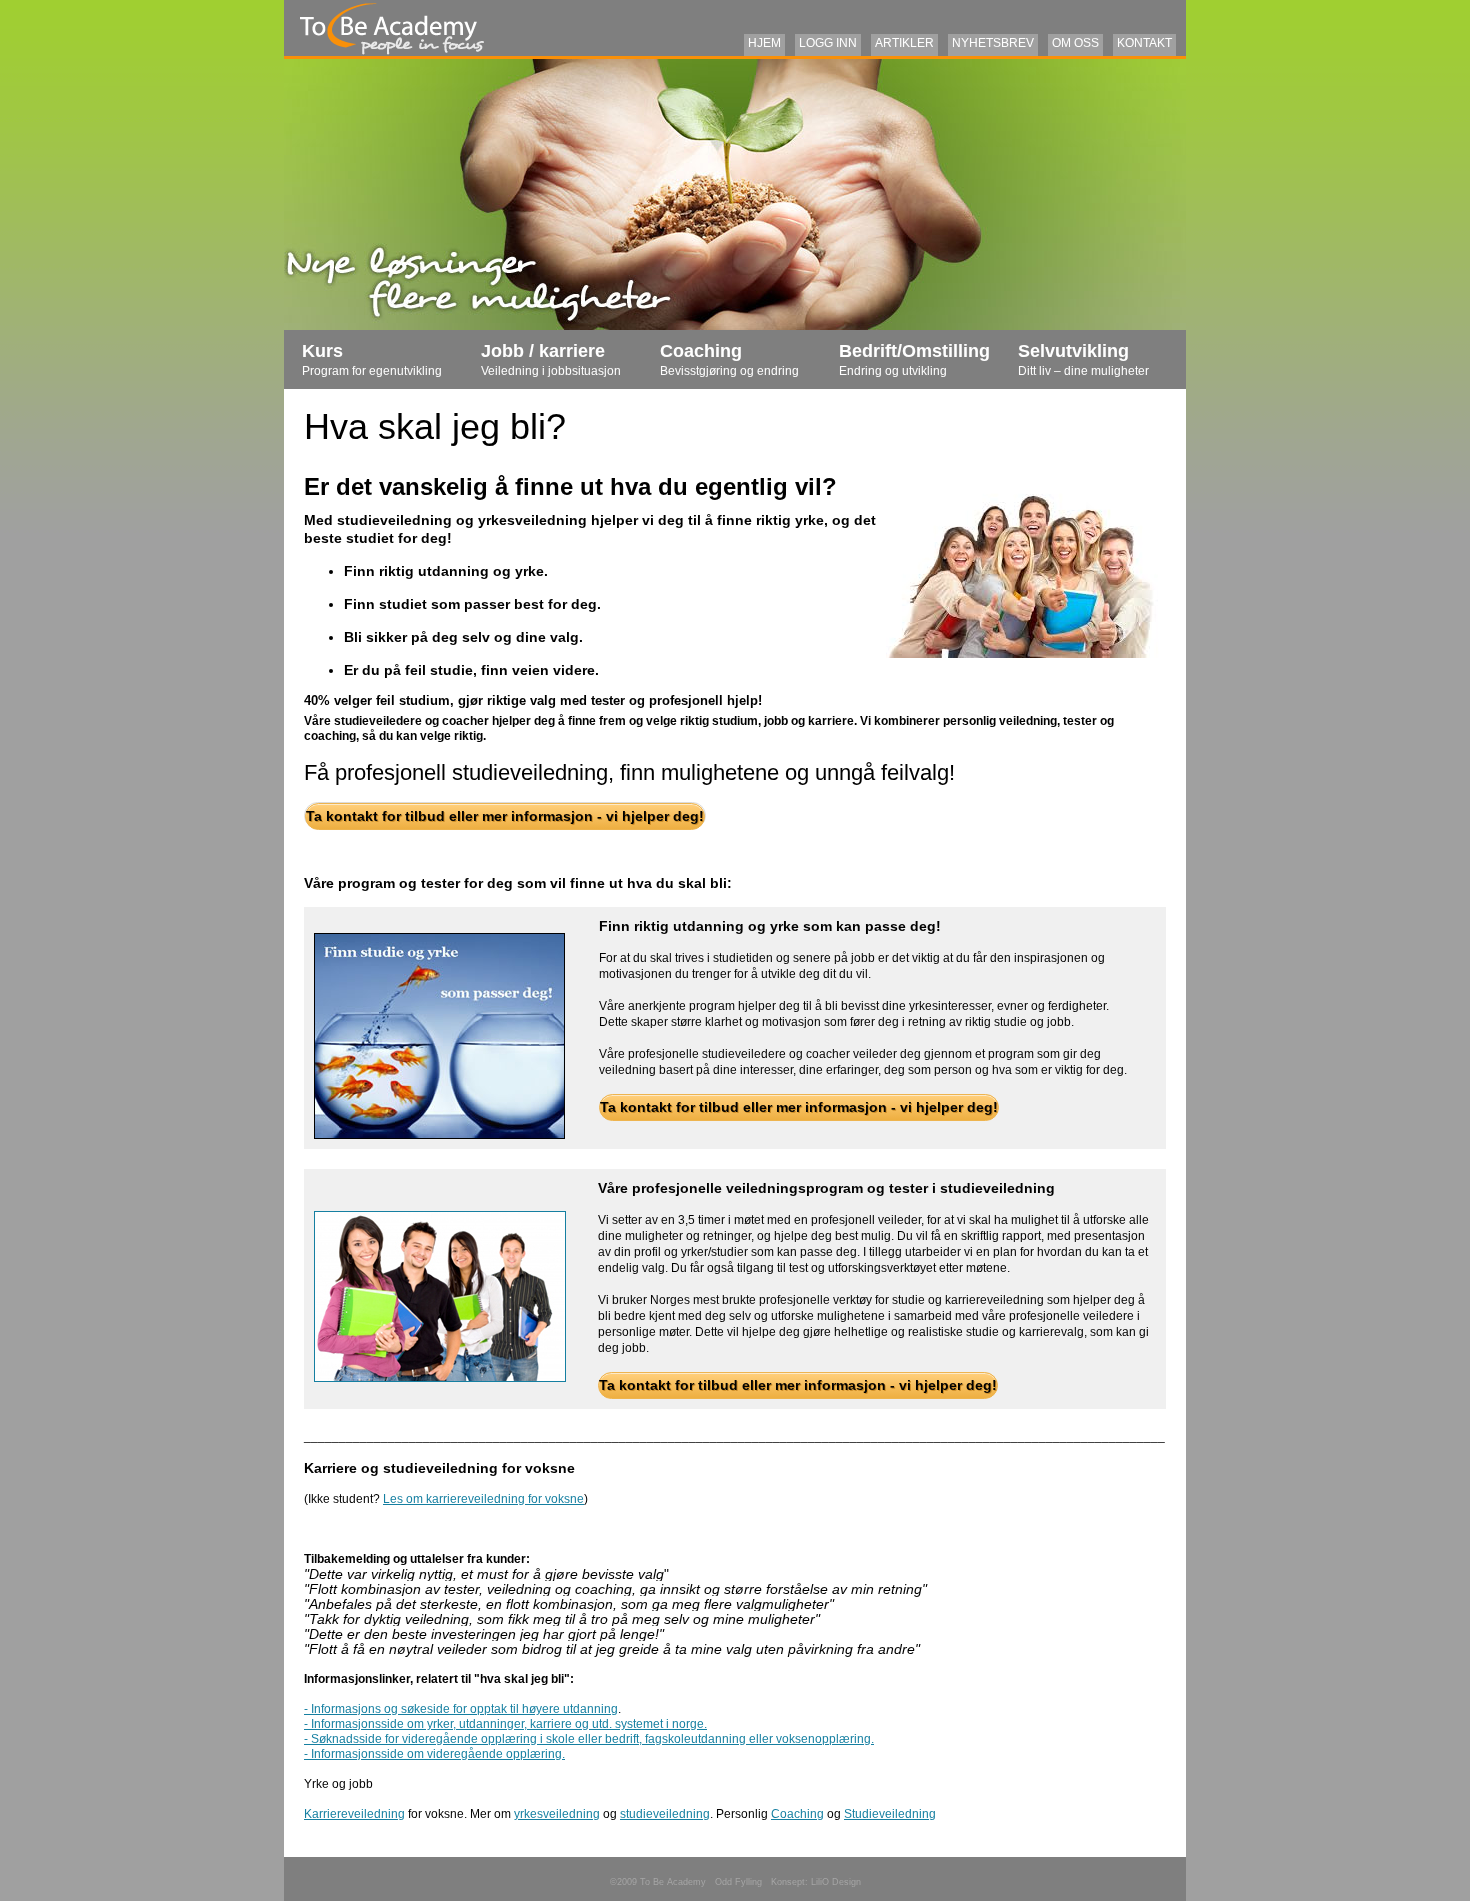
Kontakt (1144, 43)
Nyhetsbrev (993, 43)
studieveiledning (665, 1814)
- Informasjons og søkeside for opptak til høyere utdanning (461, 1709)
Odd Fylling (738, 1882)
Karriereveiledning (354, 1814)
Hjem (764, 43)
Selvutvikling (1083, 359)
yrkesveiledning (557, 1814)
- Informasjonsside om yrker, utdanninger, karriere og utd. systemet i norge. (505, 1724)
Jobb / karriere (551, 359)
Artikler (904, 43)
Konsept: (791, 1882)
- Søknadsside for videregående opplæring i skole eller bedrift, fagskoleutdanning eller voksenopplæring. (589, 1739)
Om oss (1075, 43)
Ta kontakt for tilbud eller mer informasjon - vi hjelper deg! (505, 816)
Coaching (729, 359)
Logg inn (828, 43)
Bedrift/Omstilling (914, 359)
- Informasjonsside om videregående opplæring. (434, 1754)
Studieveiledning (890, 1814)
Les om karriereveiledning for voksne (483, 1499)
